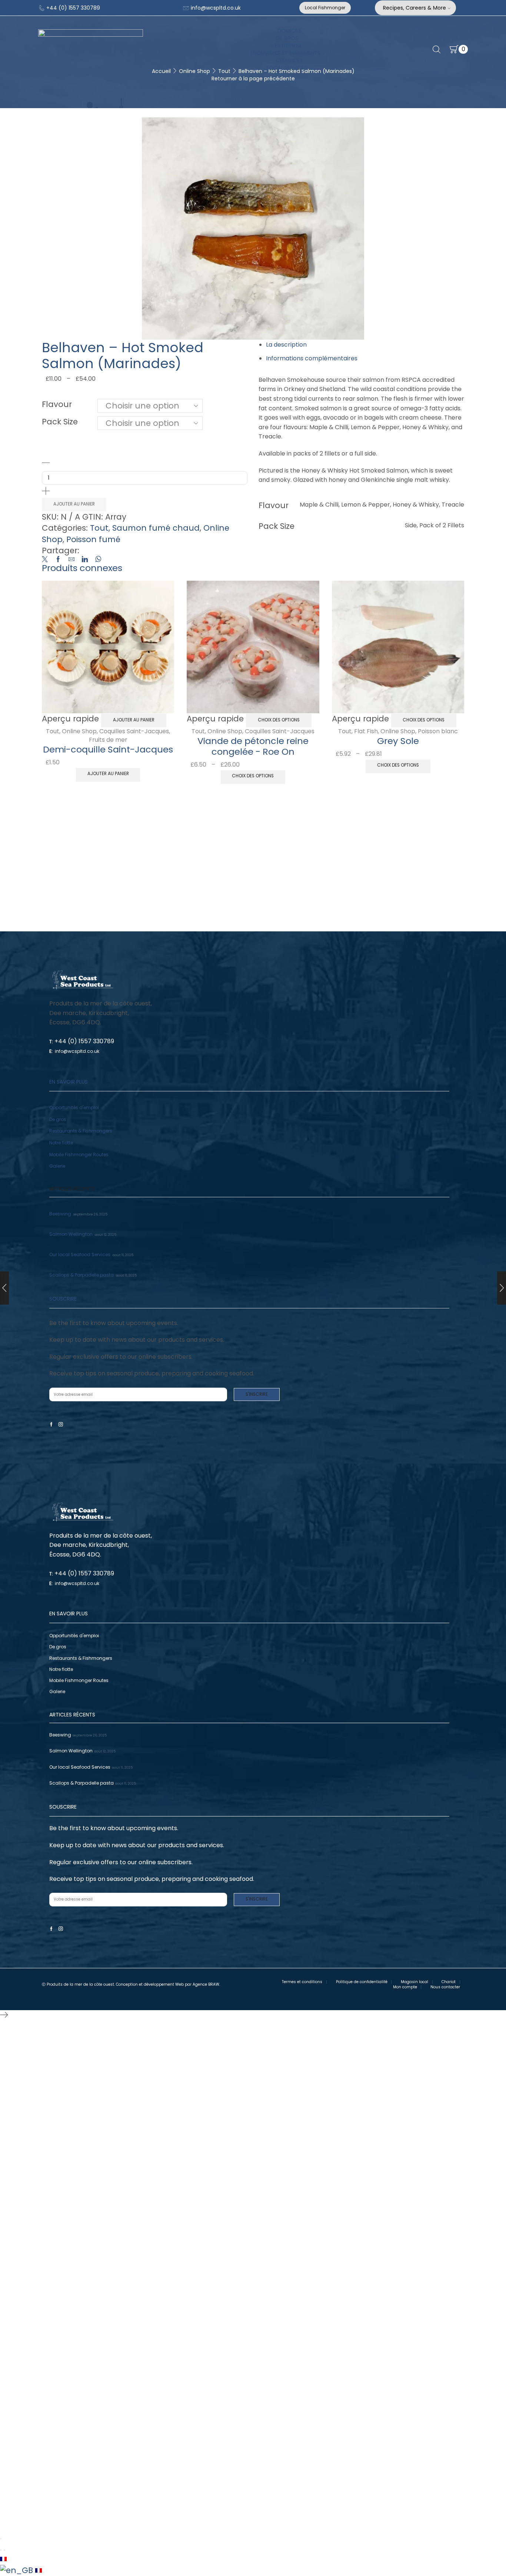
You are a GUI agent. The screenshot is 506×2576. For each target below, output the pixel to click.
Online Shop (79, 731)
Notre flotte (61, 1143)
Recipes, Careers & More (415, 8)
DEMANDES (289, 60)
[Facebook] (58, 560)
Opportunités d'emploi (74, 1107)
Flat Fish (366, 731)
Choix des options (279, 720)
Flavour (57, 404)
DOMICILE (289, 31)
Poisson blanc (438, 731)
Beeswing (60, 1214)
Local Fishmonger (325, 8)
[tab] (286, 345)
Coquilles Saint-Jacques (134, 731)
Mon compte (405, 1987)
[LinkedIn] (85, 560)
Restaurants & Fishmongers (81, 1131)
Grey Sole (398, 741)
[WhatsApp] (96, 560)
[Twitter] (47, 560)
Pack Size (60, 422)
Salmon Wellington (71, 1234)
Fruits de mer (108, 740)
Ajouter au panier (74, 504)
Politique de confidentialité (362, 1982)
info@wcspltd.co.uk (215, 8)
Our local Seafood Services (80, 1254)
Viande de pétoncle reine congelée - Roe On (253, 746)
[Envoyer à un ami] (71, 560)
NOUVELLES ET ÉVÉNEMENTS (287, 53)
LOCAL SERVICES (287, 68)
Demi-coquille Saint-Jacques (108, 749)
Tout (99, 528)
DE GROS (287, 38)
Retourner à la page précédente (253, 79)
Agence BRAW (206, 1984)
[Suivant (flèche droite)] (4, 2550)
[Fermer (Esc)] (1, 2539)
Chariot (449, 1982)
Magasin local (415, 1982)
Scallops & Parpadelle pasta (81, 1275)
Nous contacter (445, 1987)
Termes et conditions (302, 1982)
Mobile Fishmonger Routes (79, 1154)
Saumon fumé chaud (156, 528)
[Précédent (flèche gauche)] (1, 2550)
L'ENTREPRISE (287, 46)
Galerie (57, 1166)
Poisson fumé (93, 539)
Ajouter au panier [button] (134, 720)
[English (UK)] (18, 2570)
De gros (58, 1119)
